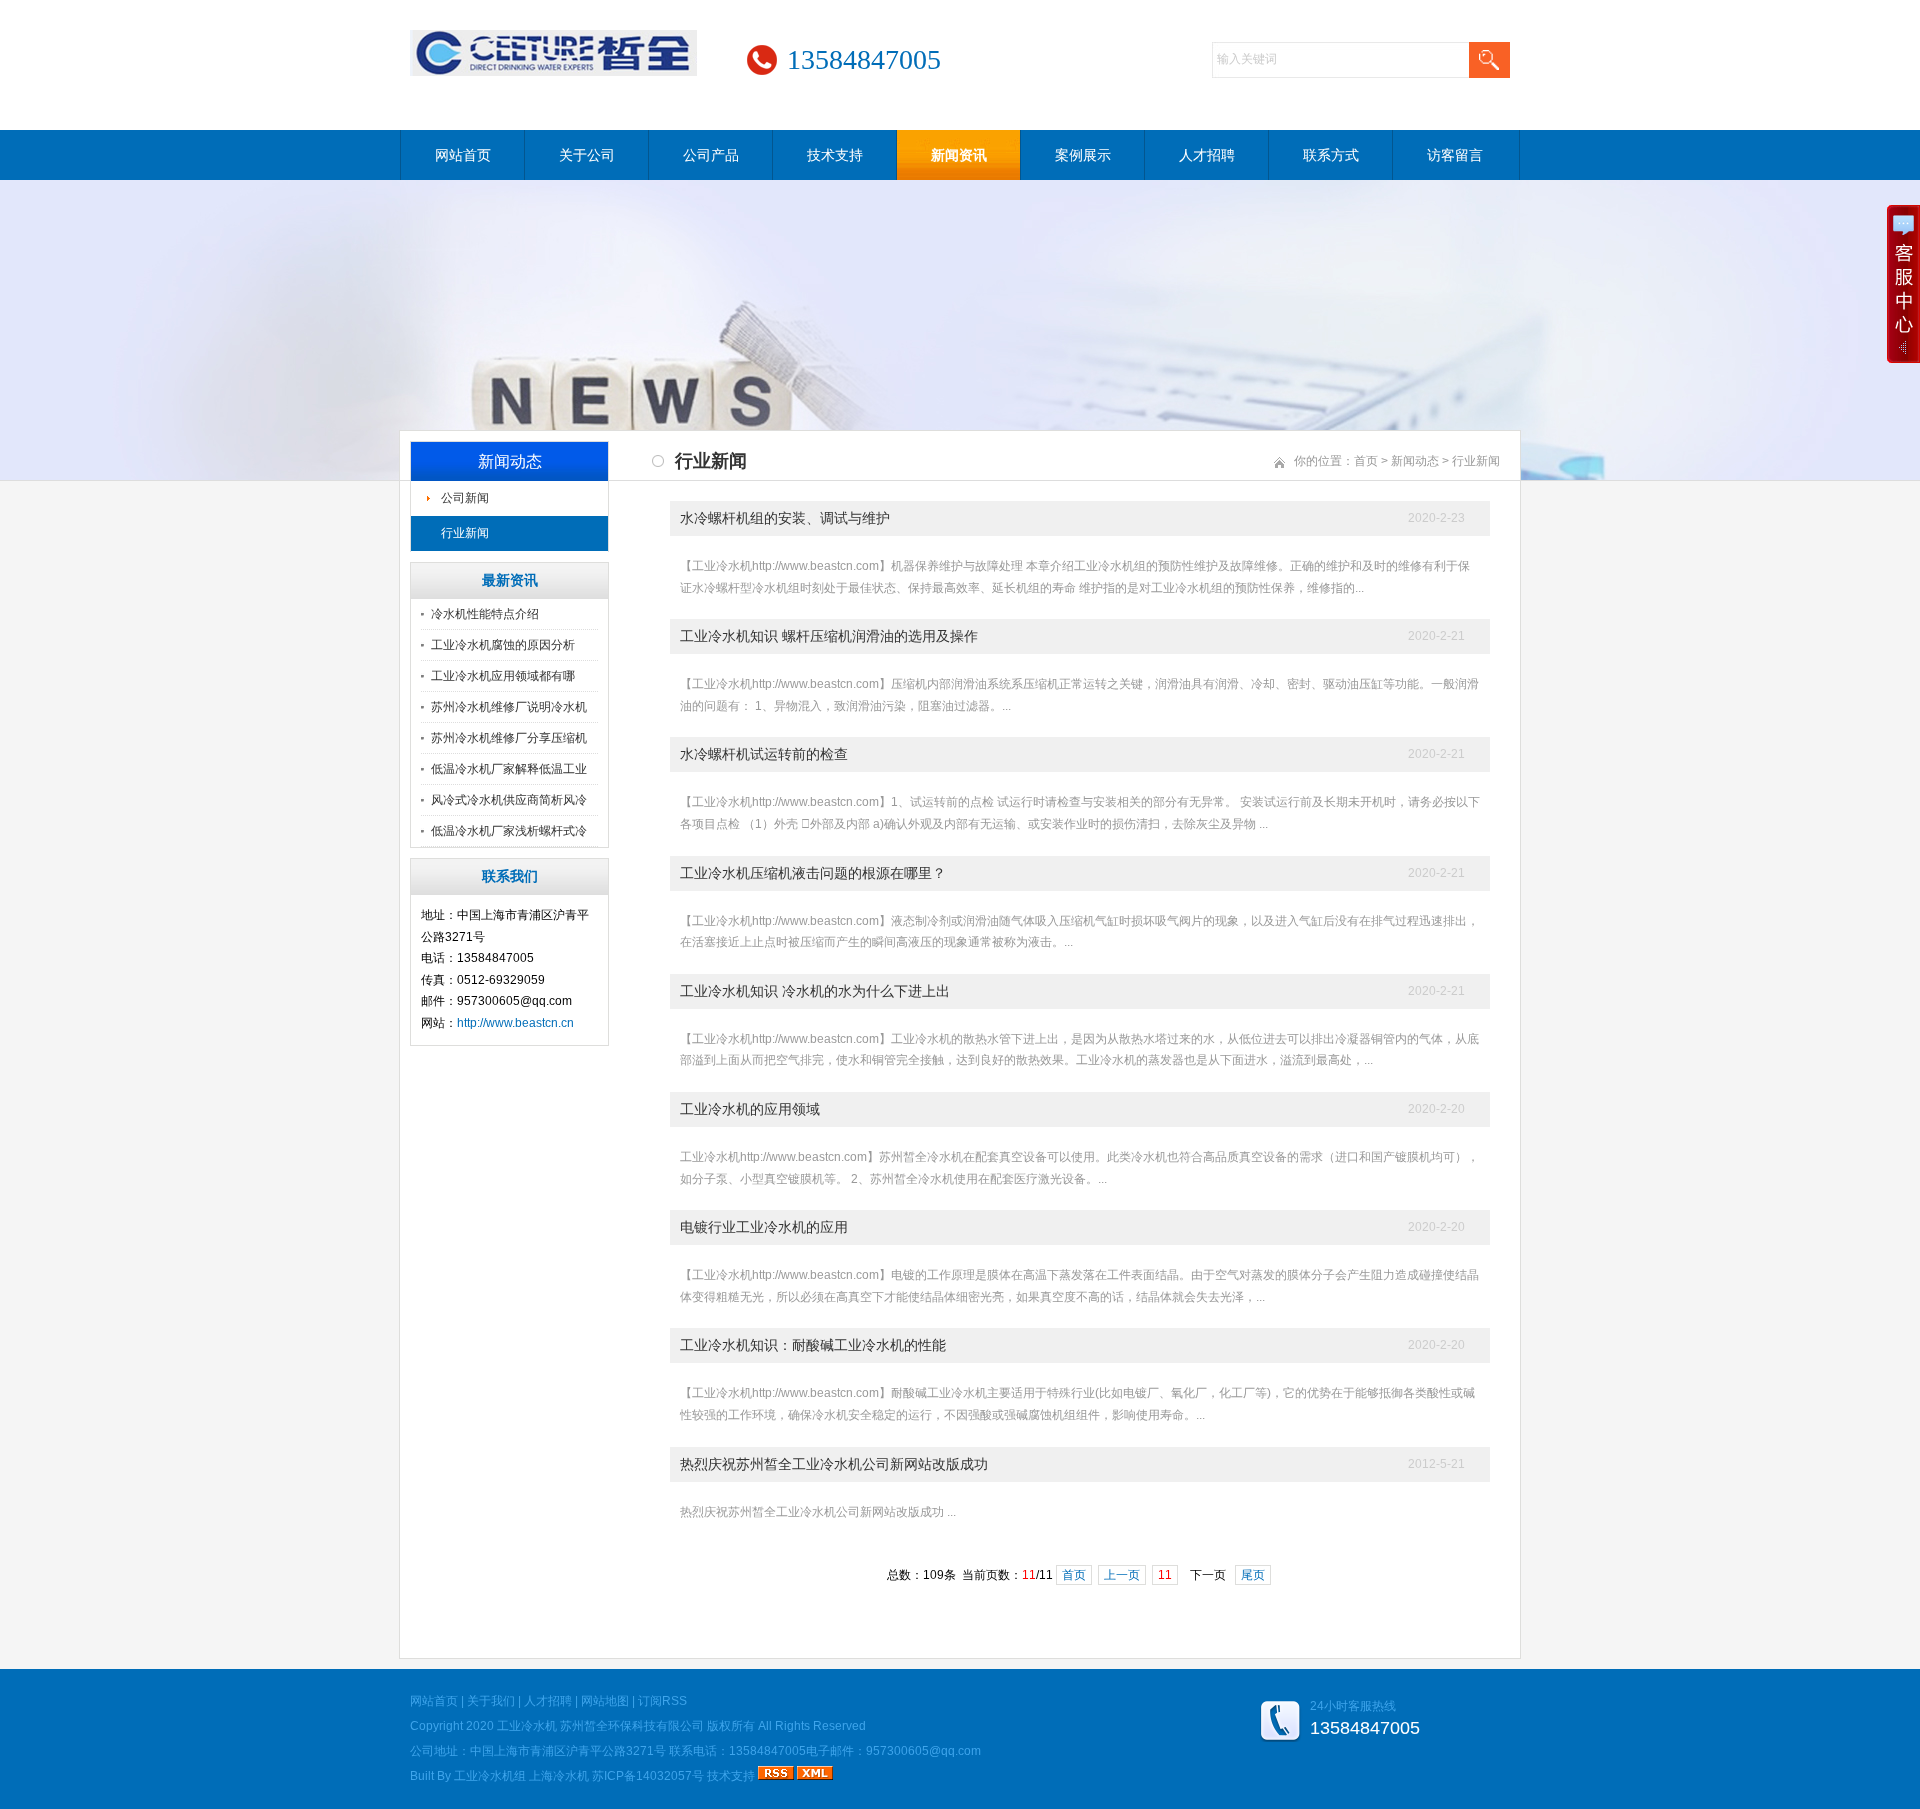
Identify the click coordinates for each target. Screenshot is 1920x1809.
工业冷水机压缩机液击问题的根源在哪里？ (813, 873)
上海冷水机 (559, 1776)
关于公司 (587, 155)
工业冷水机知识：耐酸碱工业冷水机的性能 (813, 1345)
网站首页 (463, 155)
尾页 (1253, 1575)
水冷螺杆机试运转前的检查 (764, 754)
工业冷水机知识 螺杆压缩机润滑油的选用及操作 (829, 636)
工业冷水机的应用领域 (750, 1109)
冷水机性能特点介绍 (485, 614)
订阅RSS (662, 1701)
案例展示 (1083, 155)
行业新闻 (465, 533)
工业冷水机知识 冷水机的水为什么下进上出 (815, 991)
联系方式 (1331, 155)
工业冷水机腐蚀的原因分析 (503, 645)
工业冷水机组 (490, 1776)
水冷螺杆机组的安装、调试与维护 (785, 518)
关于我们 (491, 1701)
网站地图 (605, 1701)
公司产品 (711, 155)
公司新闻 (465, 498)
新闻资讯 (959, 155)
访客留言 (1455, 155)
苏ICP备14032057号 (648, 1776)
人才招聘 (1207, 155)
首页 (1366, 461)
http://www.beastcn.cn (515, 1023)
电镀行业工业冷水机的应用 (764, 1227)
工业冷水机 (527, 1726)
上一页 (1122, 1575)
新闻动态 (1415, 461)
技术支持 (835, 155)
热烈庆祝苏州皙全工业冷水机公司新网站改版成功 (834, 1464)
